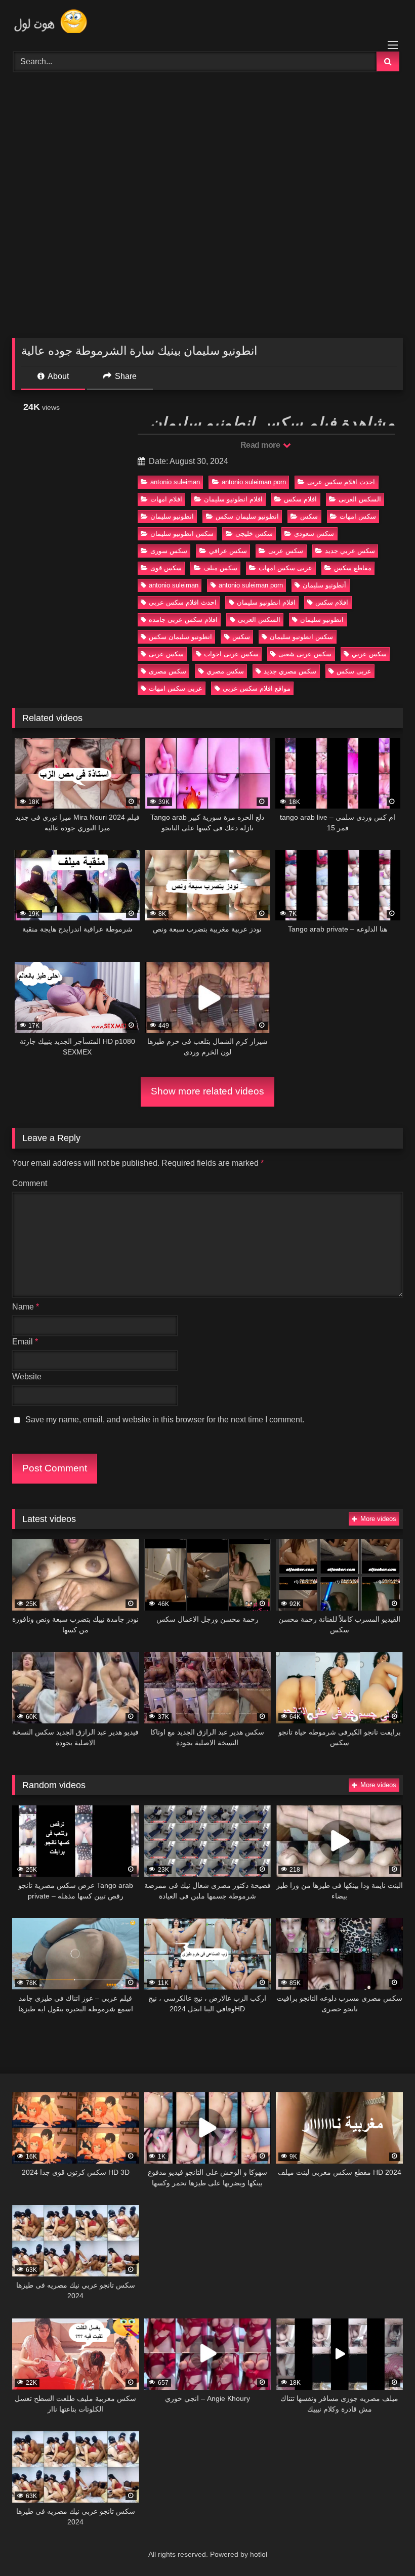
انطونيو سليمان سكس (247, 516)
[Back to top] (384, 2546)
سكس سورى (169, 551)
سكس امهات (358, 516)
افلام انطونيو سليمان (233, 499)
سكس (309, 516)
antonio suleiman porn (254, 482)
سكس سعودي (314, 534)
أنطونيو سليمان (324, 585)
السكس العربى (360, 499)
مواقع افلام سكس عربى (257, 688)
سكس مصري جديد (290, 671)
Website (27, 1377)
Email (25, 1342)
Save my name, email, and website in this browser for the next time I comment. (165, 1420)
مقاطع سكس (353, 568)
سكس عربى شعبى (305, 654)
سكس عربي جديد (350, 551)
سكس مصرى (168, 671)
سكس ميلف (220, 568)
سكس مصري (225, 671)
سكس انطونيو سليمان (182, 534)
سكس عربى (286, 551)
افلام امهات (166, 499)
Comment (30, 1183)
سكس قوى (166, 568)
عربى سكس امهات (285, 568)
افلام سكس (300, 499)
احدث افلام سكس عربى (341, 482)
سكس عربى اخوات (231, 654)
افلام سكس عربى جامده (183, 620)
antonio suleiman (175, 482)
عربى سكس (354, 671)
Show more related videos (207, 1091)
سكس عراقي (228, 551)
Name (26, 1307)
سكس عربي (369, 654)
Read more (261, 445)
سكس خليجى (254, 534)
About (57, 376)
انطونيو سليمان (172, 516)
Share (125, 376)
